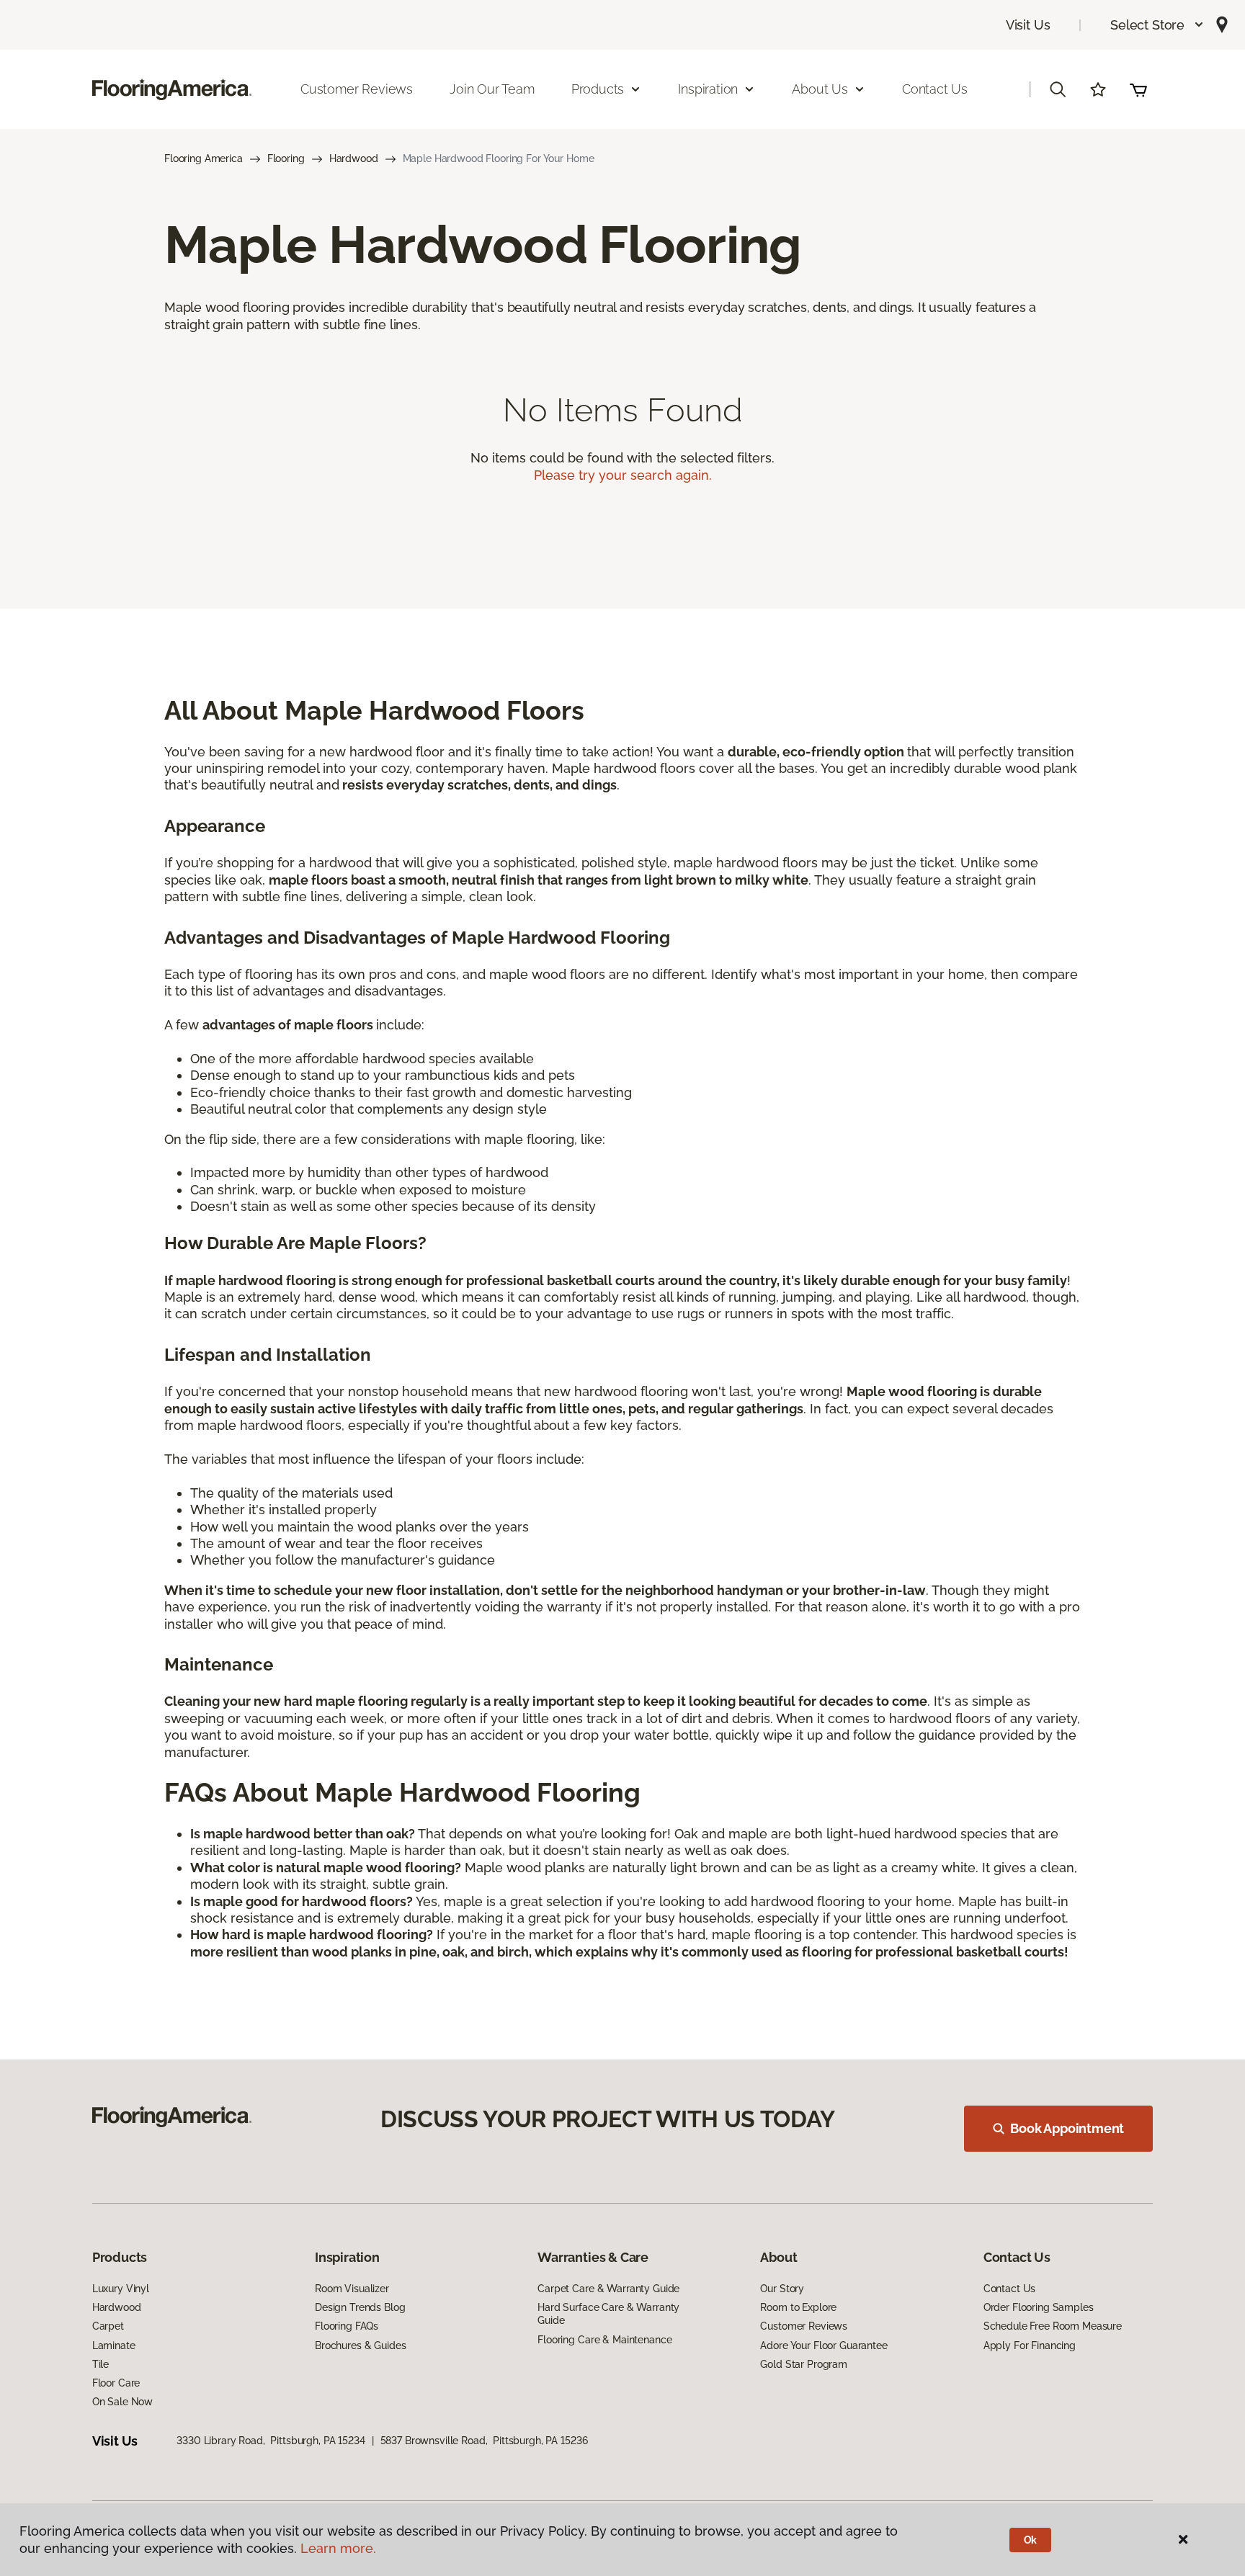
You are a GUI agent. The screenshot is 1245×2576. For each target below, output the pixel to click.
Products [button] (598, 89)
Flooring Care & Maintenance (604, 2340)
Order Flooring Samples (1039, 2307)
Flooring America (204, 158)
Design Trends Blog (360, 2307)
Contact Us (935, 89)
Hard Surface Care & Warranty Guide (608, 2314)
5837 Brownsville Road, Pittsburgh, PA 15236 (484, 2441)
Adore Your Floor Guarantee (824, 2345)
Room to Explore (798, 2307)
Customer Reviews (357, 89)
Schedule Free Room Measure (1053, 2326)
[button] (1157, 25)
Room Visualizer (352, 2289)
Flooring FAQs (347, 2326)
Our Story (782, 2289)
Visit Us (1028, 25)
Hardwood (354, 158)
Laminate (114, 2345)
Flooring (286, 158)
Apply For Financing (1030, 2345)
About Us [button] (820, 89)
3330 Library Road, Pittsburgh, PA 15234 (271, 2441)
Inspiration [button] (708, 89)
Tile (101, 2364)
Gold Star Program (804, 2364)
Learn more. (338, 2548)
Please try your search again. (623, 475)
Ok (1031, 2540)
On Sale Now (122, 2402)
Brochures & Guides (360, 2345)
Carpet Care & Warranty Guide (608, 2289)
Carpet (108, 2326)
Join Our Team (492, 89)
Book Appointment (1067, 2128)
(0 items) (1138, 89)
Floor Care (116, 2383)
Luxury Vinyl (121, 2289)
